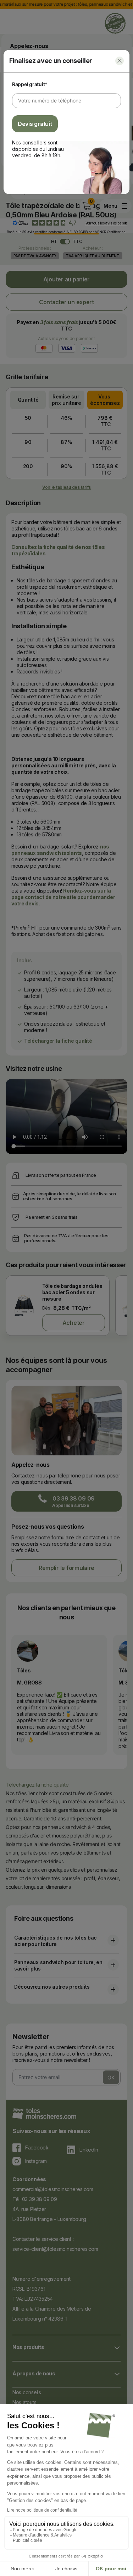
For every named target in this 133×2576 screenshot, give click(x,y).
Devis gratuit (35, 124)
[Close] (120, 61)
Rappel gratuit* (30, 84)
